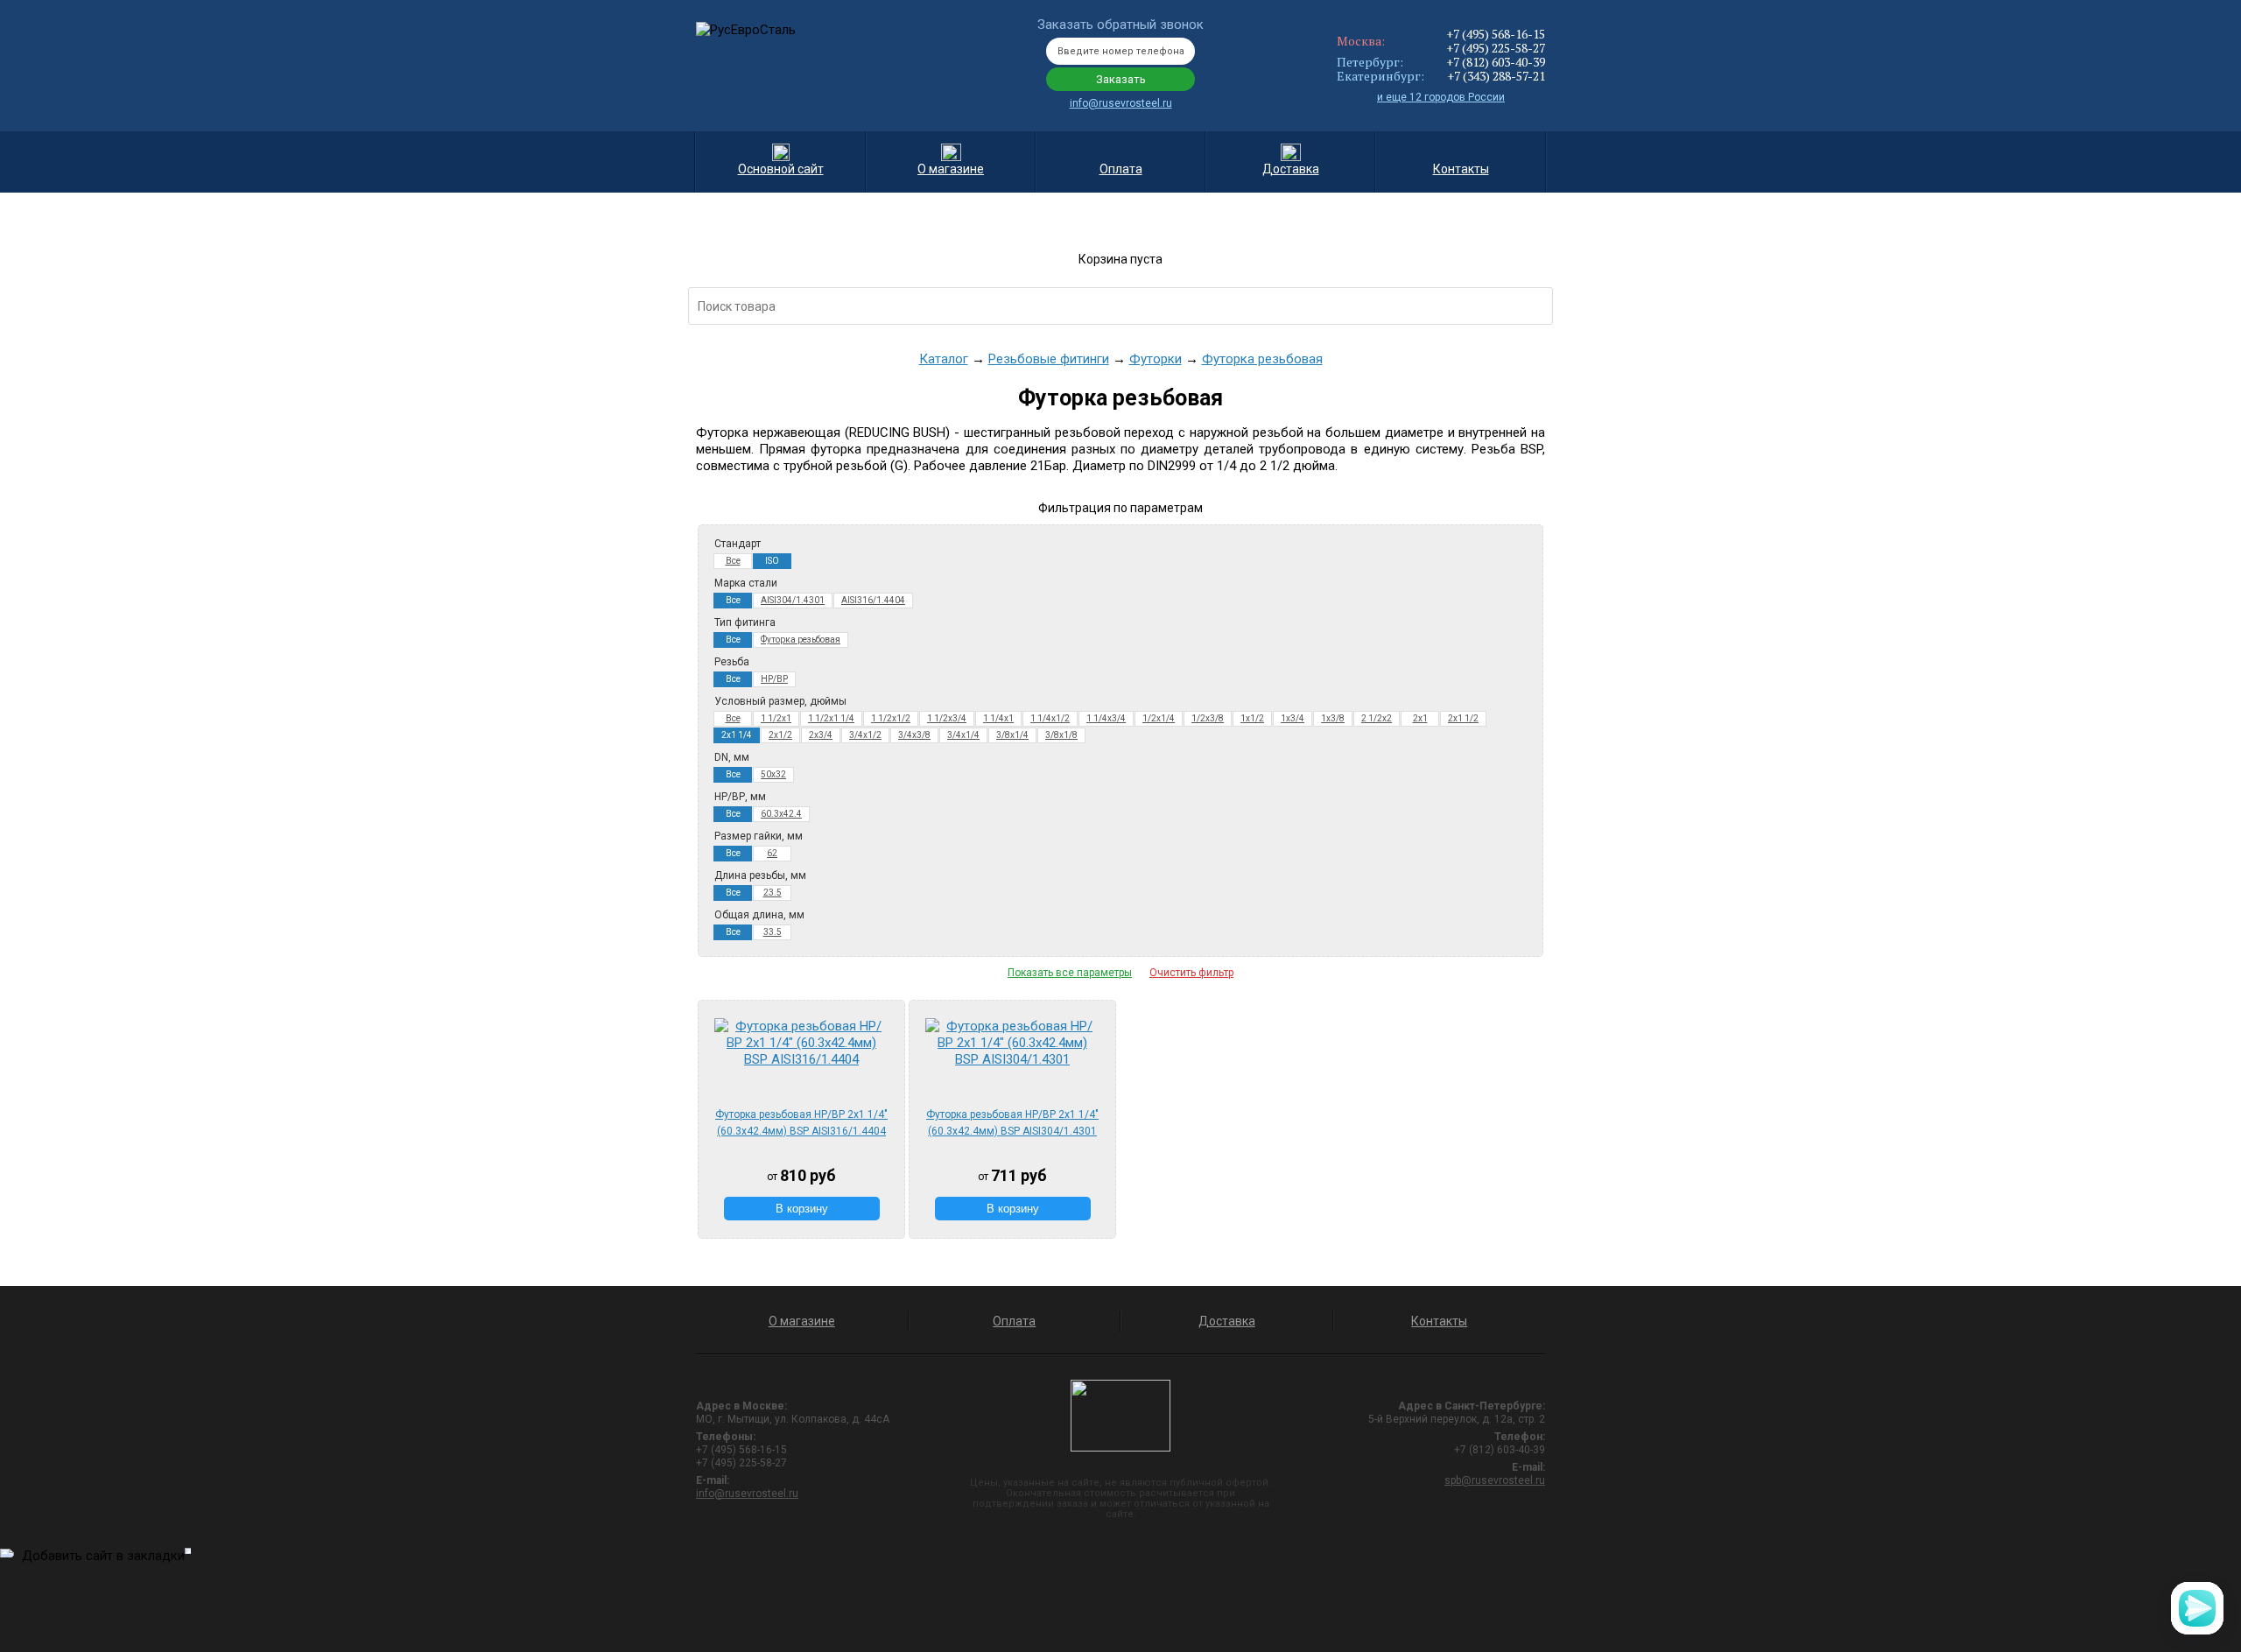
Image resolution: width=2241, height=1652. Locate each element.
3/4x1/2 (865, 735)
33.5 (773, 932)
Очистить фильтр (1191, 973)
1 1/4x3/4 (1106, 718)
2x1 (1420, 718)
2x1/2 (780, 735)
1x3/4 (1293, 718)
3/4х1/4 (963, 735)
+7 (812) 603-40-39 (1496, 62)
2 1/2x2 (1377, 718)
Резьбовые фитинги (1049, 359)
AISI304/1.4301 (793, 600)
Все (733, 561)
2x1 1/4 (737, 735)
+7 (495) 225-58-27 (1496, 48)
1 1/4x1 (998, 718)
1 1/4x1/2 (1050, 718)
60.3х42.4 (781, 814)
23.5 (773, 893)
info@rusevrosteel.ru (1121, 103)
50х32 (773, 774)
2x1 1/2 (1463, 718)
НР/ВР (774, 679)
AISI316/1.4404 (873, 600)
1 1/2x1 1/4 (831, 718)
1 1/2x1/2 (891, 718)
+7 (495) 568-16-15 (1496, 34)
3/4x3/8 (914, 735)
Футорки (1156, 359)
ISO (772, 561)
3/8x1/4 (1012, 735)
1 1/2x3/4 (947, 718)
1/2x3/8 (1208, 718)
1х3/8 (1333, 718)
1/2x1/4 (1159, 718)
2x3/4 (821, 735)
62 (772, 853)
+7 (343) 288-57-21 (1496, 76)
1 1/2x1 (776, 718)
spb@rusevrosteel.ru (1495, 1480)
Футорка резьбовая (1262, 359)
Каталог (944, 359)
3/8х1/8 (1061, 735)
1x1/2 (1252, 718)
